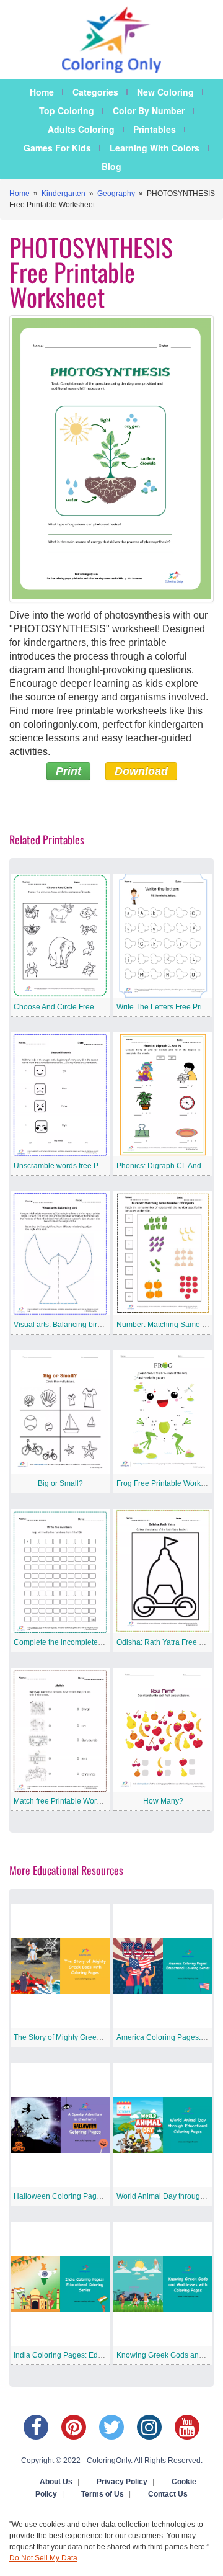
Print (68, 771)
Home (42, 92)
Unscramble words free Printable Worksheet (88, 1166)
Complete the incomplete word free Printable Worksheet (107, 1642)
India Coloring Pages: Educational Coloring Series (98, 2355)
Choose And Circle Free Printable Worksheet (89, 1007)
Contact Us (168, 2494)
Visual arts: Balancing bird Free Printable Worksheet (101, 1325)
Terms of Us (103, 2494)
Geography (116, 194)
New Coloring (165, 92)
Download (141, 771)
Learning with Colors (155, 148)
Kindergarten (63, 194)
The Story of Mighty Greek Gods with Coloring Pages (102, 2037)
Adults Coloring (81, 129)
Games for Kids (57, 148)
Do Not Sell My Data (43, 2558)
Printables (155, 129)
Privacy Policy (122, 2482)
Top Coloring (67, 110)
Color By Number (149, 110)
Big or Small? (60, 1483)
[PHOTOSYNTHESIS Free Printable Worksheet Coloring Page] (111, 459)
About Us (56, 2482)
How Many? (163, 1801)
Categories (95, 92)
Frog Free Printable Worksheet (168, 1483)
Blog (111, 166)
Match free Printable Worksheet (66, 1801)
